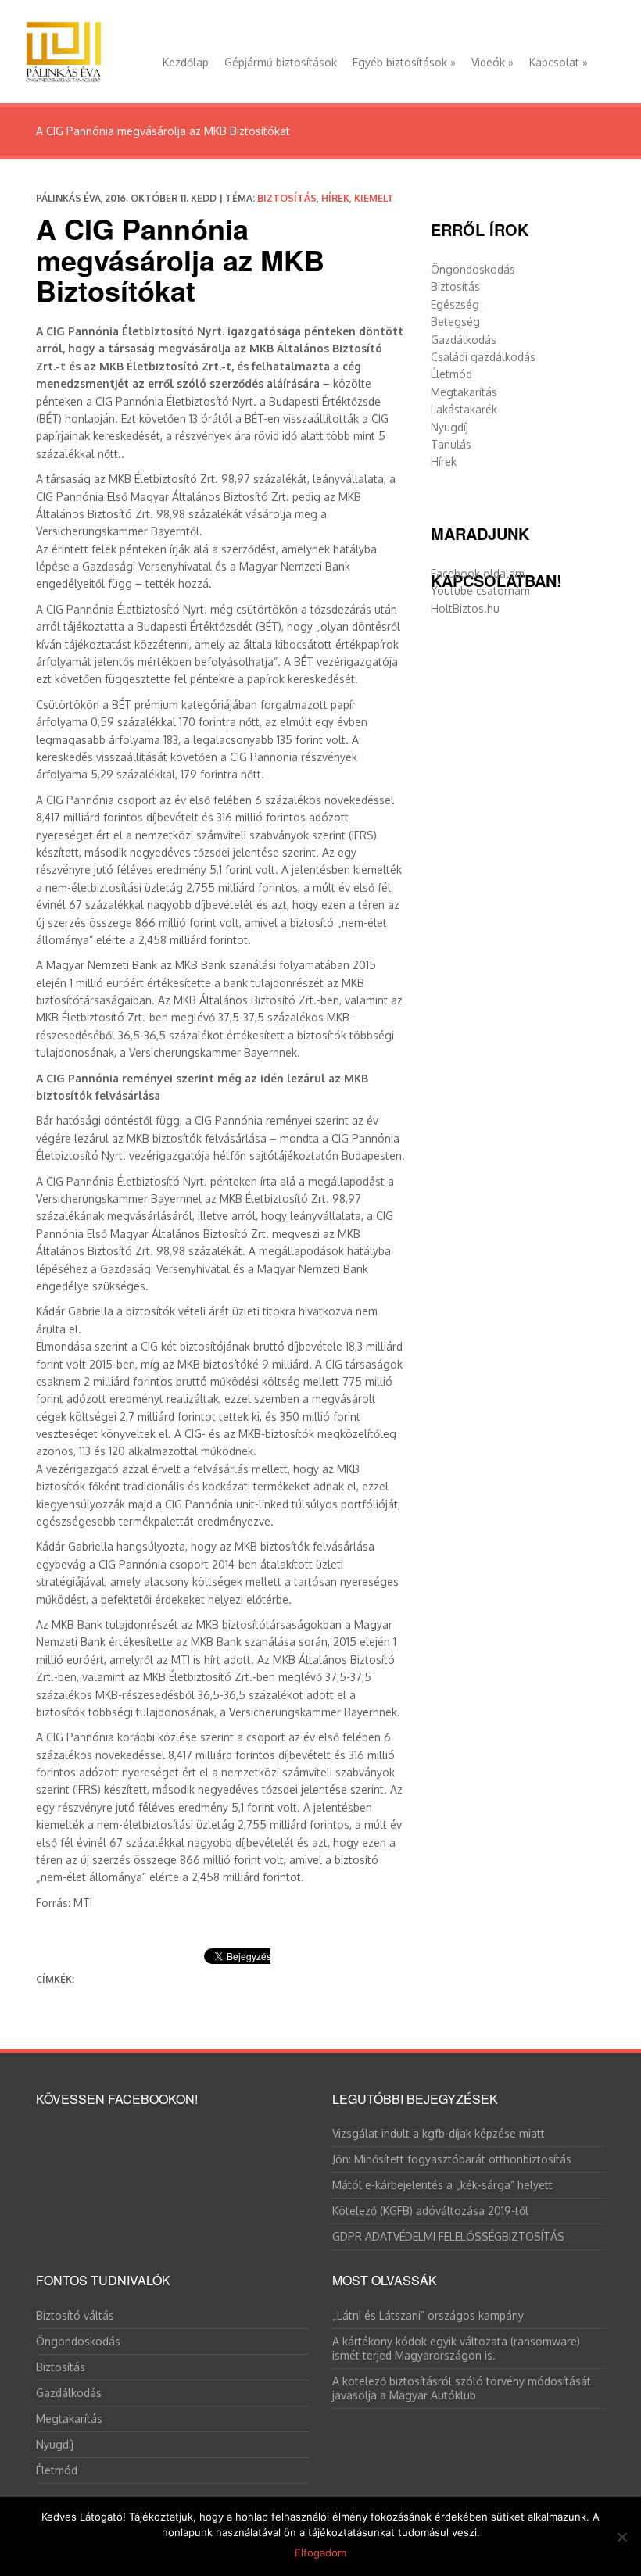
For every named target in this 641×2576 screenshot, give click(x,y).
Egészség (455, 304)
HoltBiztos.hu (465, 608)
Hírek (335, 198)
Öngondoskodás (473, 269)
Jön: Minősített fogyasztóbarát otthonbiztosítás (452, 2159)
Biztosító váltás (75, 2315)
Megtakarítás (464, 392)
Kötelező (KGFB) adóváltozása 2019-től (430, 2211)
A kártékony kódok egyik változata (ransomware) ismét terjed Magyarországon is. (456, 2348)
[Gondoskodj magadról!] (63, 48)
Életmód (451, 374)
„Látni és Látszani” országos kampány (428, 2315)
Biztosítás (287, 198)
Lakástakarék (464, 409)
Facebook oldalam (478, 573)
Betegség (455, 322)
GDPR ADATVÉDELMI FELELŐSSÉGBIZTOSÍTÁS (448, 2236)
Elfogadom (320, 2553)
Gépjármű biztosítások (281, 62)
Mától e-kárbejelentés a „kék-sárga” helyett (442, 2185)
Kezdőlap (186, 62)
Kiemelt (374, 198)
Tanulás (451, 444)
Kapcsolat (559, 62)
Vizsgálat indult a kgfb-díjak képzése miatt (439, 2133)
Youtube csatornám (480, 590)
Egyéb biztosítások (404, 62)
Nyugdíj (449, 427)
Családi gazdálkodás (483, 357)
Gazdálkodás (464, 340)
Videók (492, 62)
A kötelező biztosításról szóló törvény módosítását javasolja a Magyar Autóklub (462, 2388)
